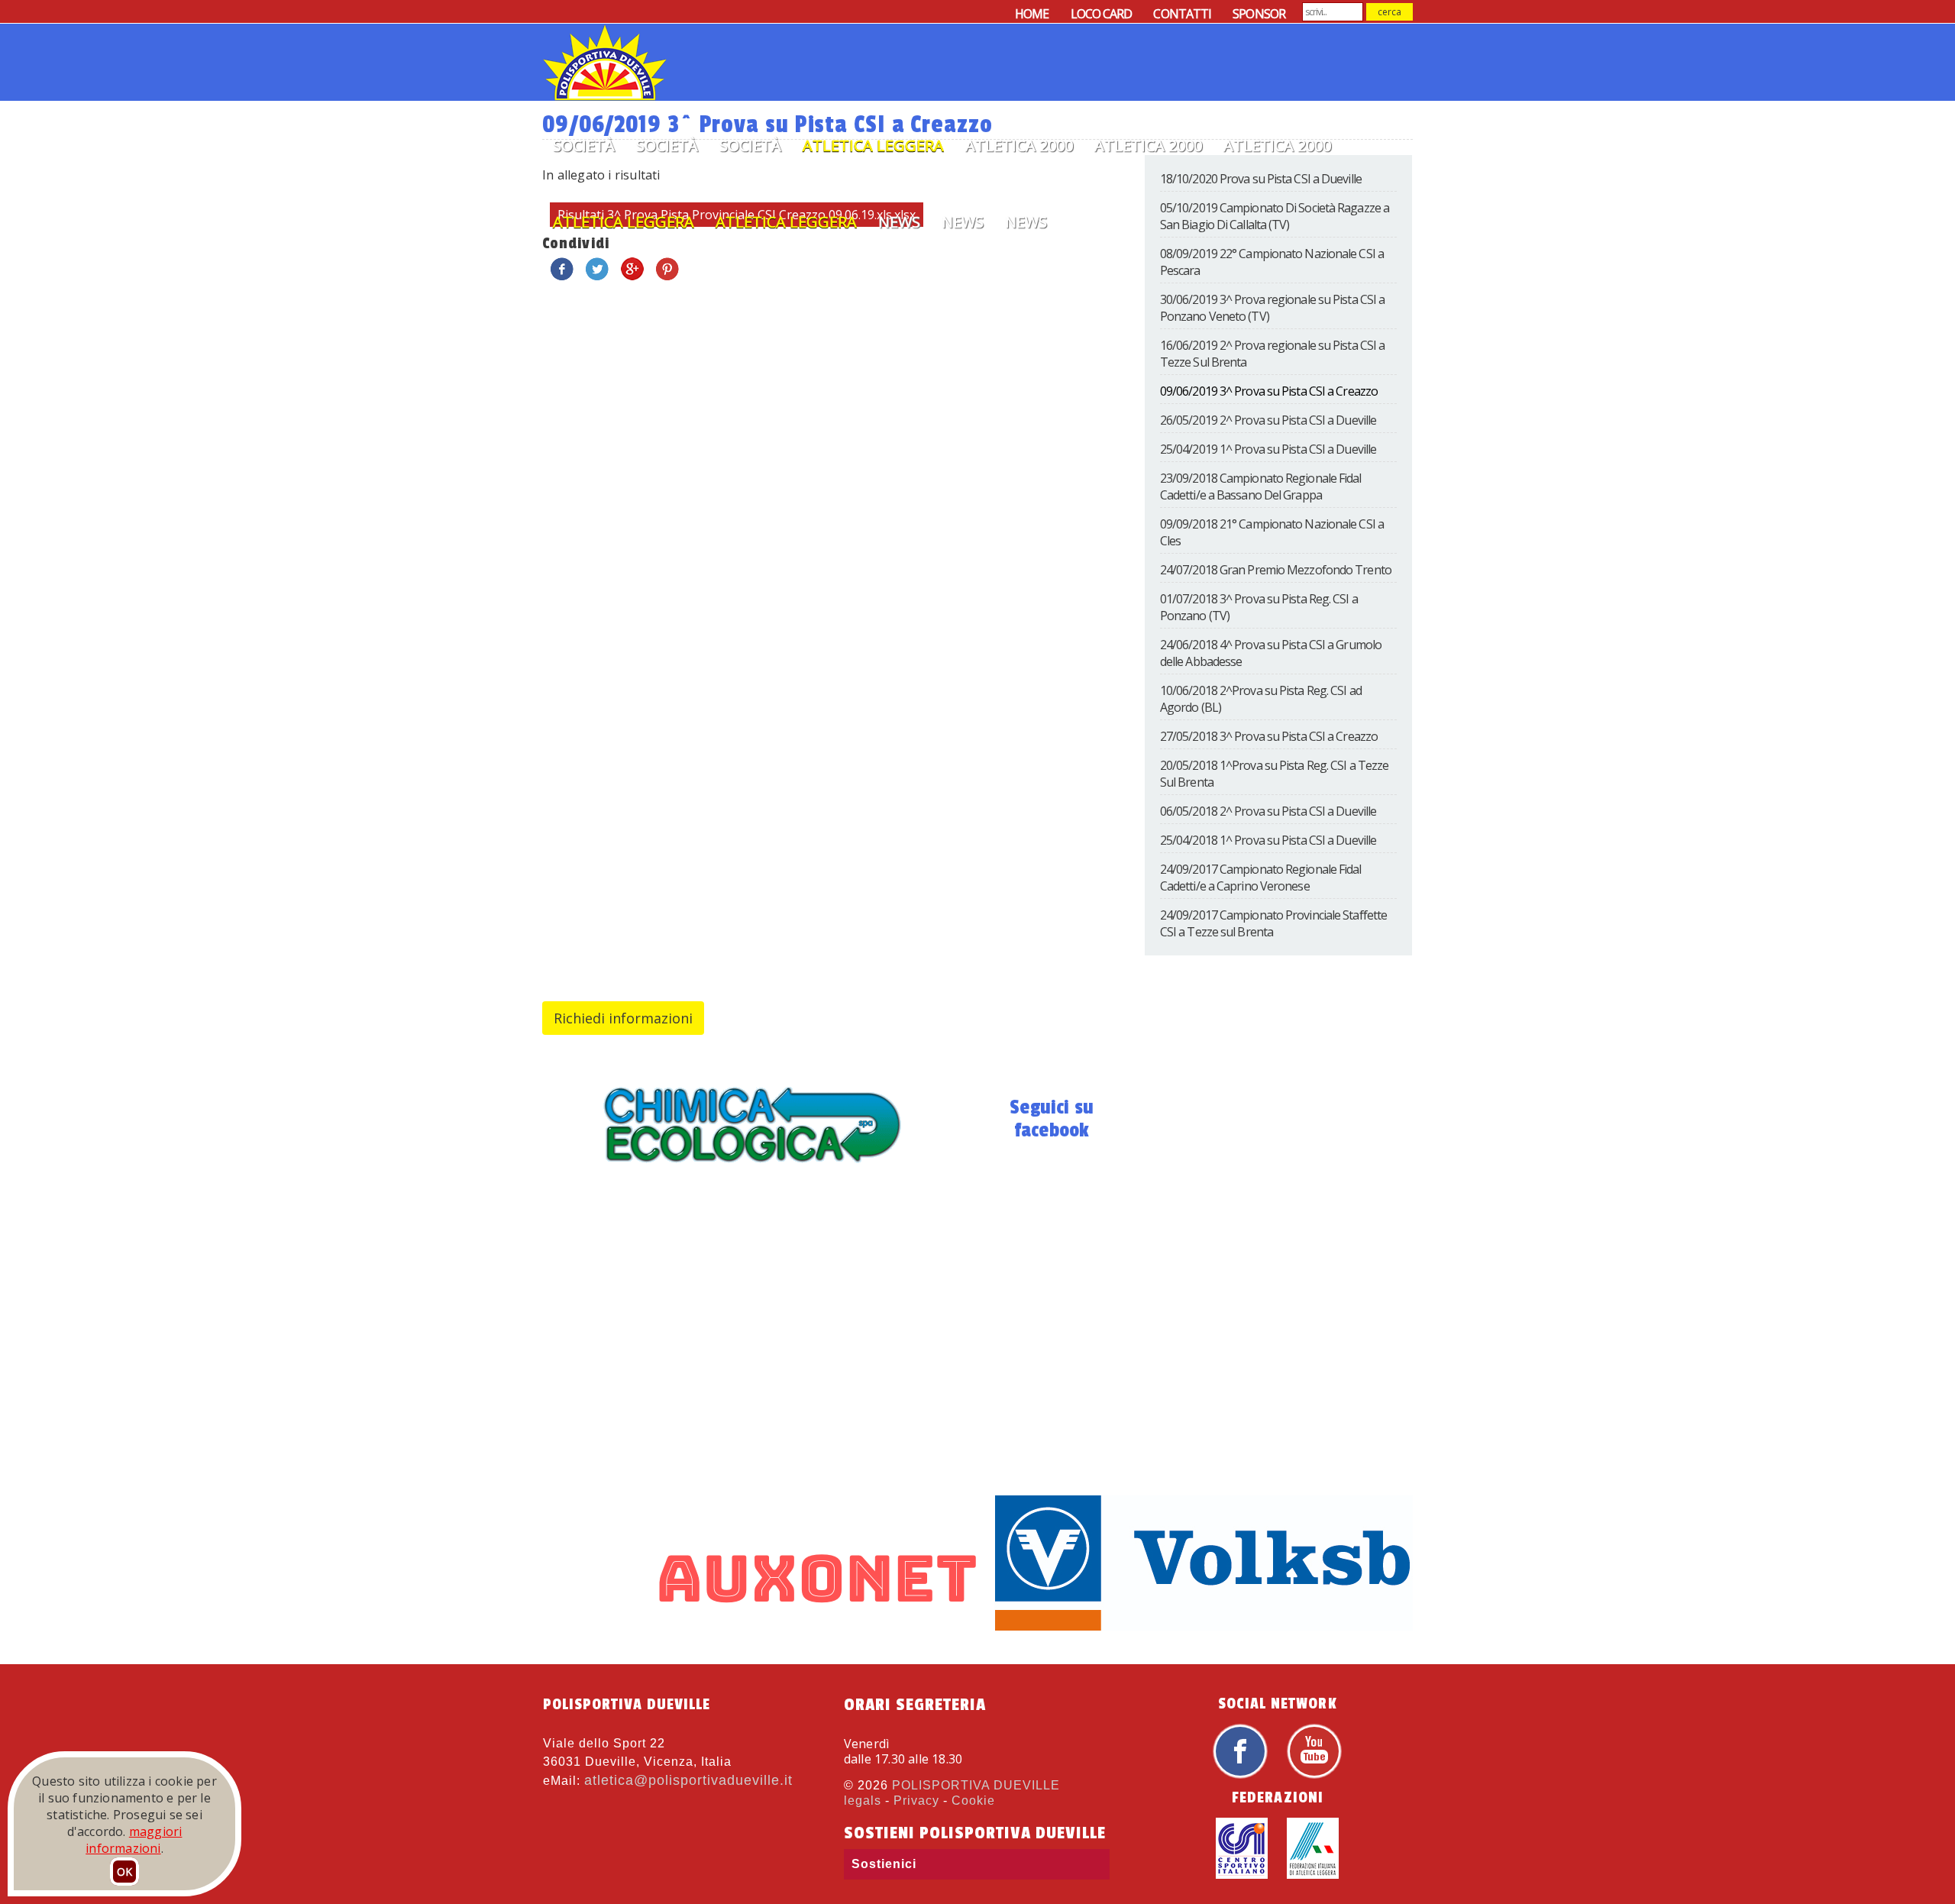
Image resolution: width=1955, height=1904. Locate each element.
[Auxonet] (671, 1626)
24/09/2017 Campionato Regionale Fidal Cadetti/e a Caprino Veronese (1261, 878)
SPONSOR (1259, 14)
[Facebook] (1240, 1775)
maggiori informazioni (134, 1840)
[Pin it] (667, 277)
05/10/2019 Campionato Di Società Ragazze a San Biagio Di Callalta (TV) (1275, 216)
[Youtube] (1314, 1775)
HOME (1032, 14)
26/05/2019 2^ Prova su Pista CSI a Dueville (1268, 420)
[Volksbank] (1152, 1626)
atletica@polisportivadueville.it (688, 1780)
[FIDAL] (1313, 1875)
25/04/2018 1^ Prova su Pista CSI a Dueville (1268, 840)
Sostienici (884, 1864)
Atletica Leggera (873, 145)
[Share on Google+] (632, 277)
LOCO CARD (1102, 14)
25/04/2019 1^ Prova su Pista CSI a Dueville (1268, 449)
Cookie (973, 1801)
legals (863, 1801)
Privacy (916, 1801)
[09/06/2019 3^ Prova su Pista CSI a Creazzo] (751, 1170)
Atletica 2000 (1019, 145)
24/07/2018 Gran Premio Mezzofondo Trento (1276, 570)
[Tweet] (597, 277)
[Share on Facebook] (562, 277)
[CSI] (1242, 1875)
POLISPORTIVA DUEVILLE (976, 1785)
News (899, 222)
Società (584, 145)
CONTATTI (1182, 14)
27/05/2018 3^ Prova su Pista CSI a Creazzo (1269, 736)
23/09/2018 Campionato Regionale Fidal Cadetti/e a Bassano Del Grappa (1261, 487)
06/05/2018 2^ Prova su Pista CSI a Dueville (1268, 811)
